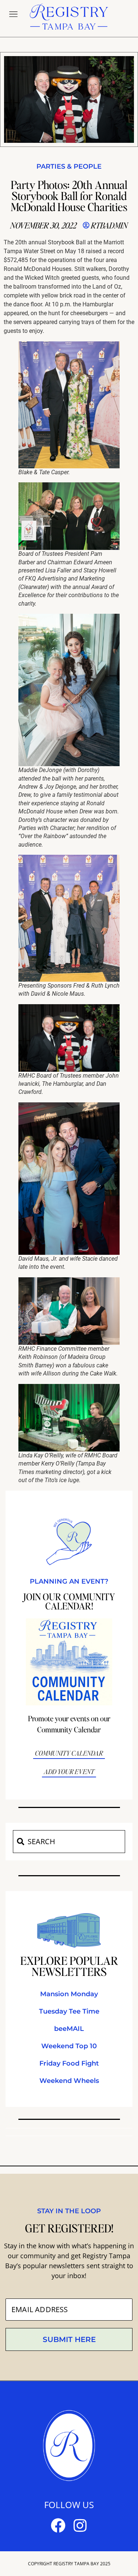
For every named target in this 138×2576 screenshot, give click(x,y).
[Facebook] (58, 2525)
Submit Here (69, 2339)
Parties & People (69, 166)
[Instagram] (80, 2525)
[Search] (20, 1842)
